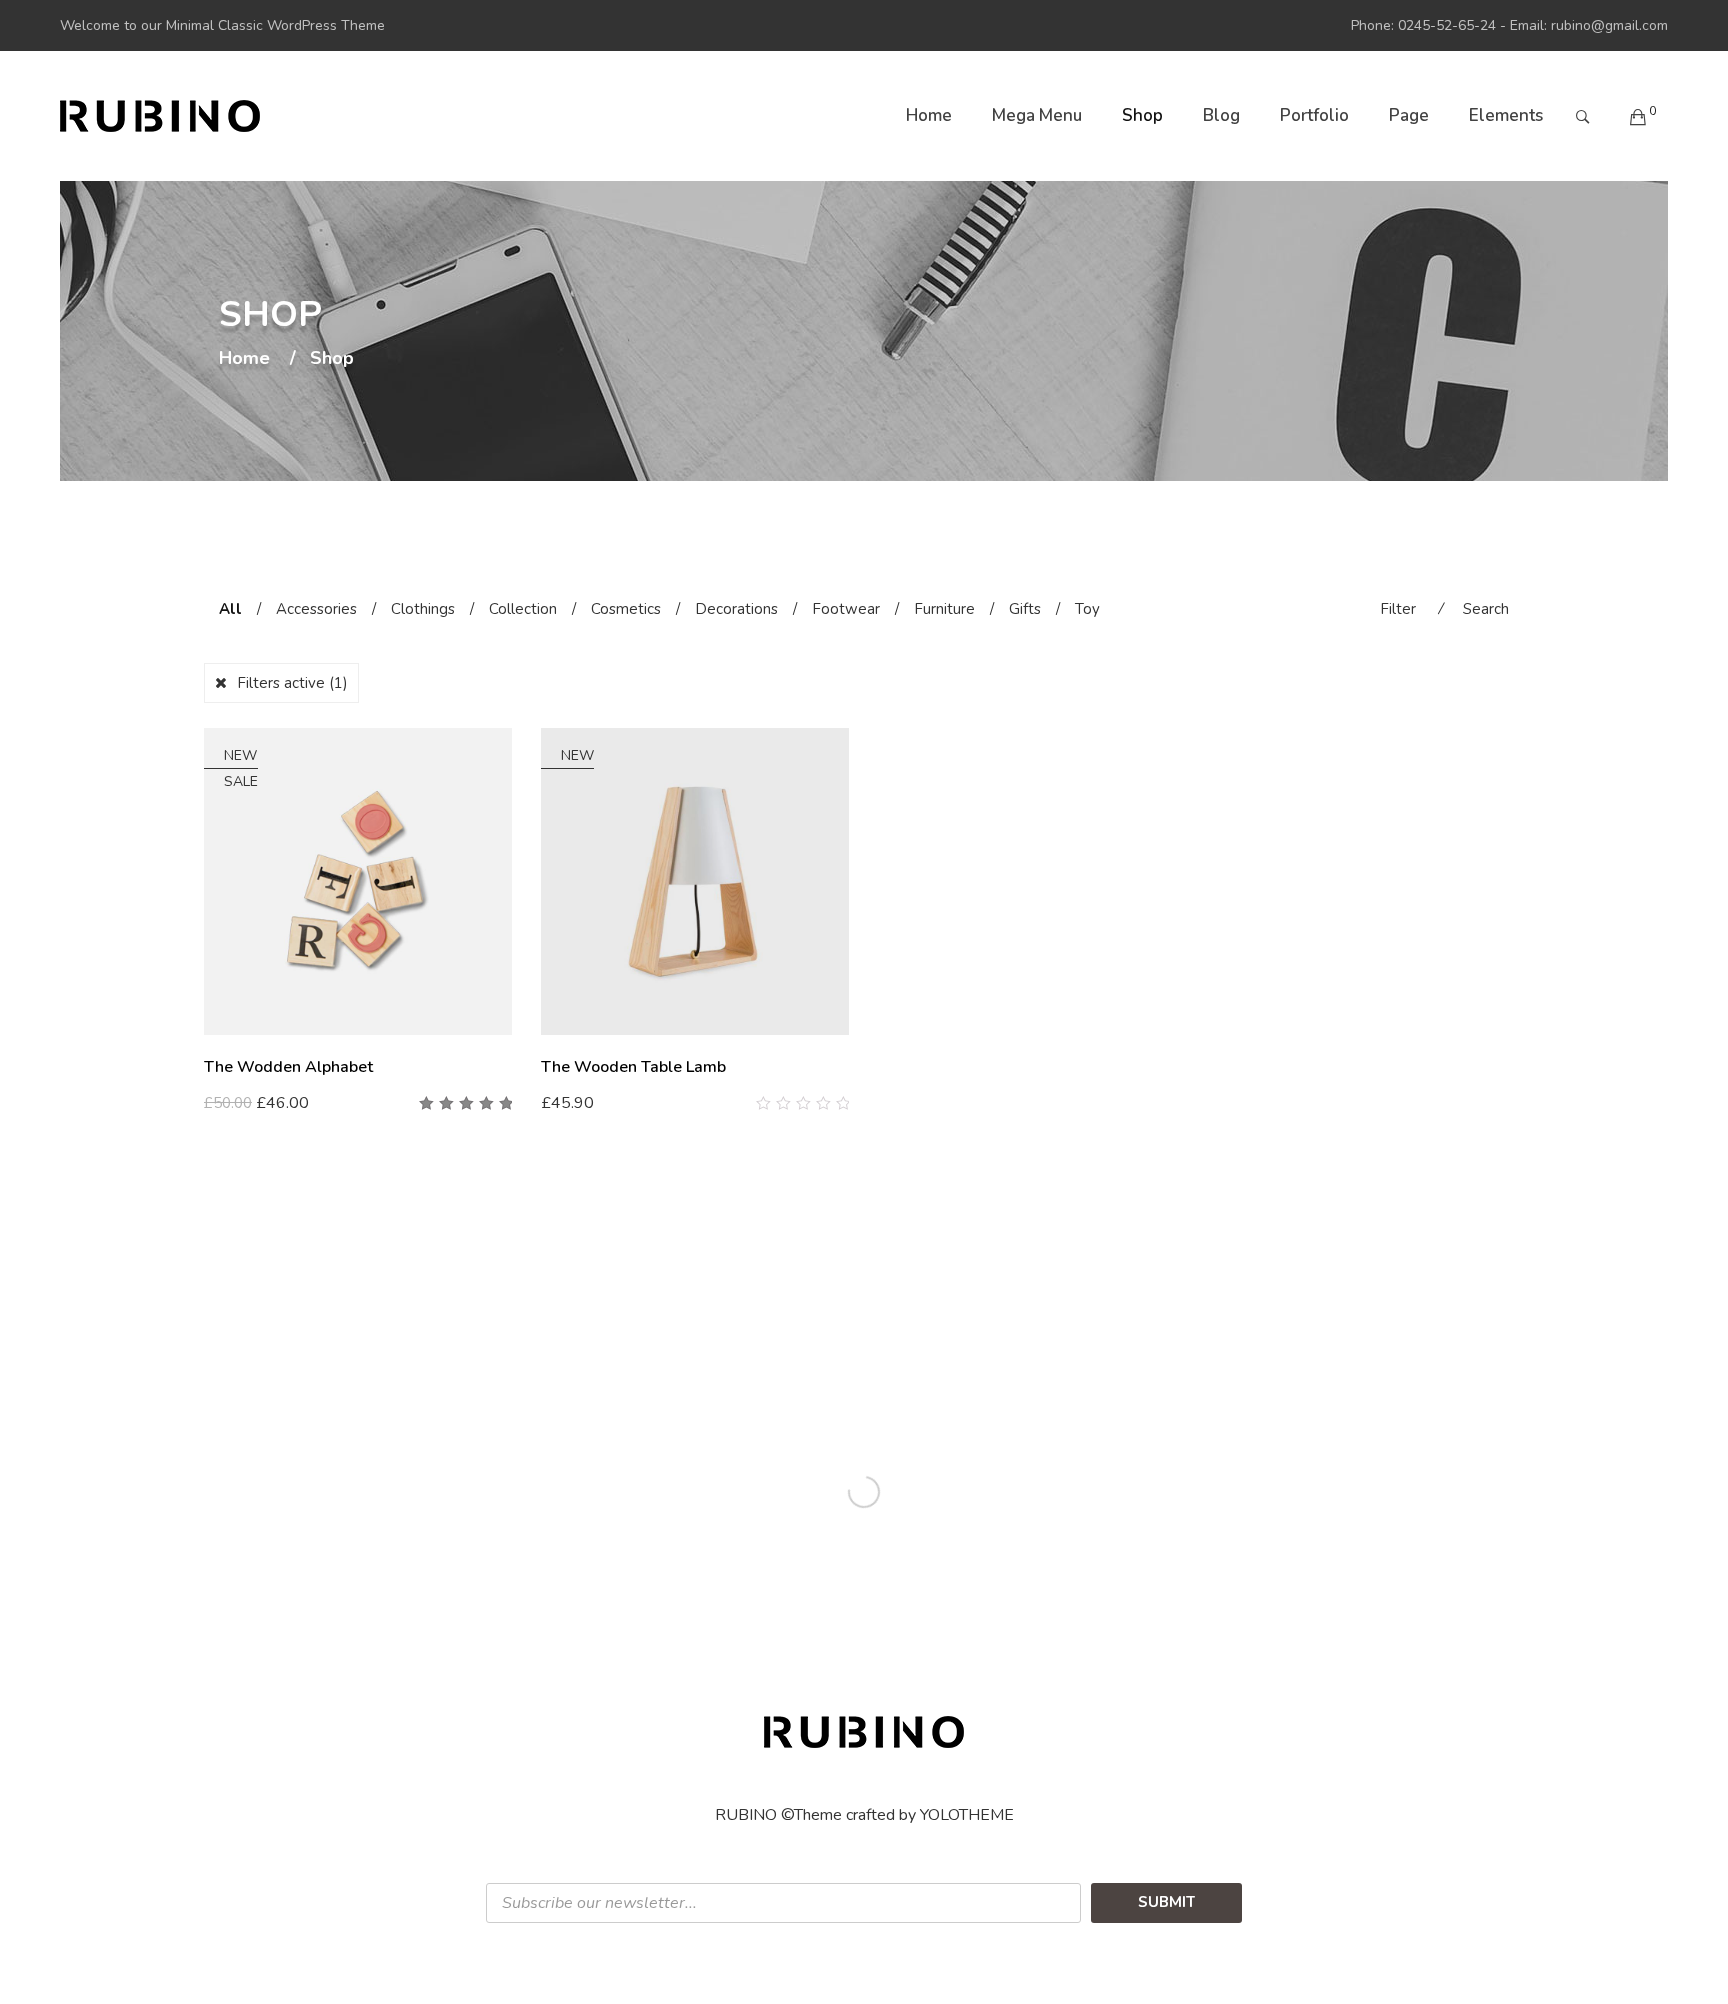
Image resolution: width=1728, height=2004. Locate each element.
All (230, 609)
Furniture (944, 609)
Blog (1221, 115)
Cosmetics (626, 609)
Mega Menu (1037, 115)
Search (1486, 609)
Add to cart (254, 1103)
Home (929, 115)
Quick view (504, 1104)
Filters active (292, 683)
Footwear (846, 609)
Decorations (736, 609)
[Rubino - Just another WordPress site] (160, 116)
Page (1409, 115)
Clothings (423, 609)
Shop (1142, 115)
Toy (1087, 609)
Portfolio (1314, 115)
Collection (523, 609)
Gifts (1025, 609)
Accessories (316, 609)
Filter (1398, 609)
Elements (1506, 115)
